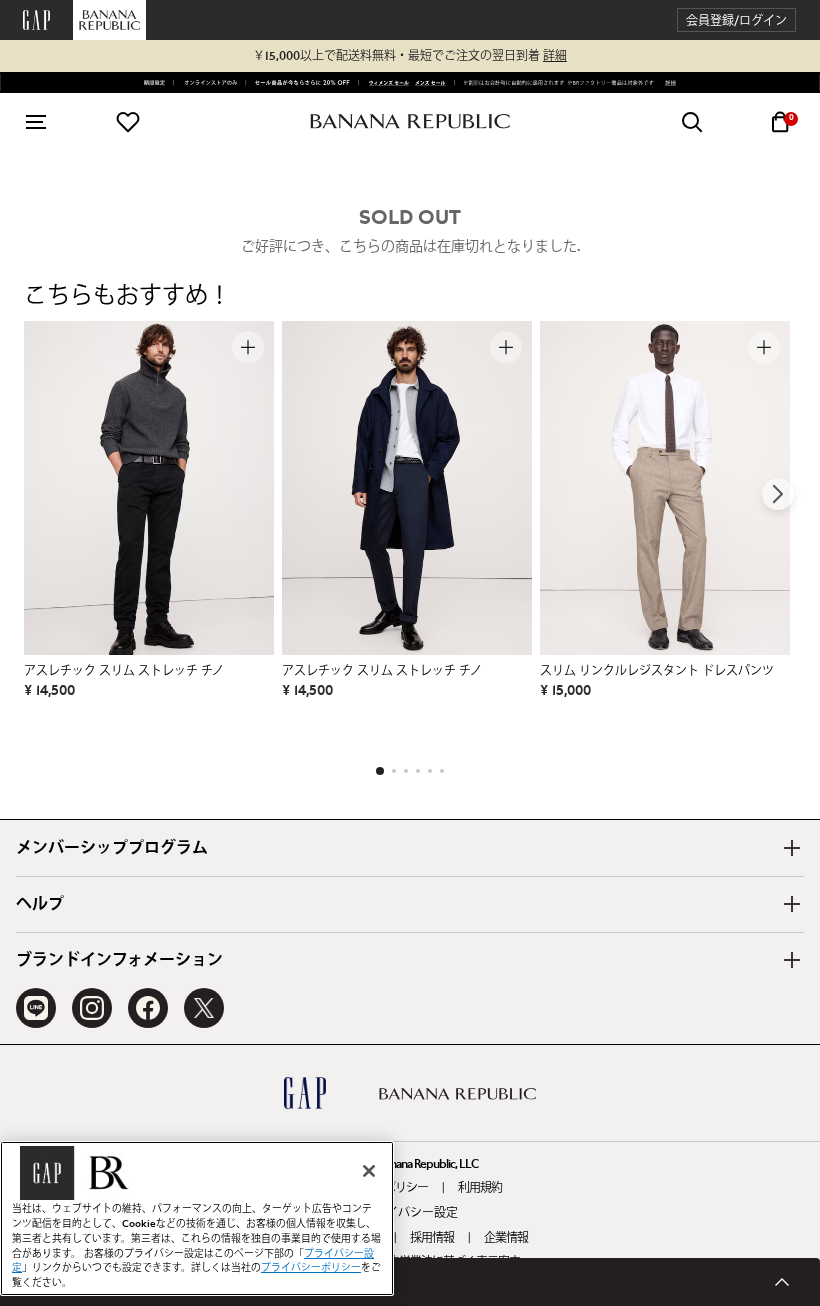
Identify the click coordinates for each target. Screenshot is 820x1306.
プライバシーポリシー (311, 1268)
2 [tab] (394, 771)
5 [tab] (430, 771)
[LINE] (36, 1008)
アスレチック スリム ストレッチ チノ (124, 671)
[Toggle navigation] (36, 122)
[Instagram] (92, 1008)
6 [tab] (442, 771)
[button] (736, 20)
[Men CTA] (428, 83)
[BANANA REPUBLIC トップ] (410, 121)
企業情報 (506, 1238)
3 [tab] (406, 771)
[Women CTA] (385, 83)
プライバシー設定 (410, 1213)
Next (778, 494)
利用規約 (480, 1188)
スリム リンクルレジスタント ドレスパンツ (657, 671)
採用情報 (432, 1238)
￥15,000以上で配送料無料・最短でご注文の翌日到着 (410, 56)
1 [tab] (380, 771)
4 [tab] (418, 771)
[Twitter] (204, 1008)
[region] (197, 1218)
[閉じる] (369, 1171)
